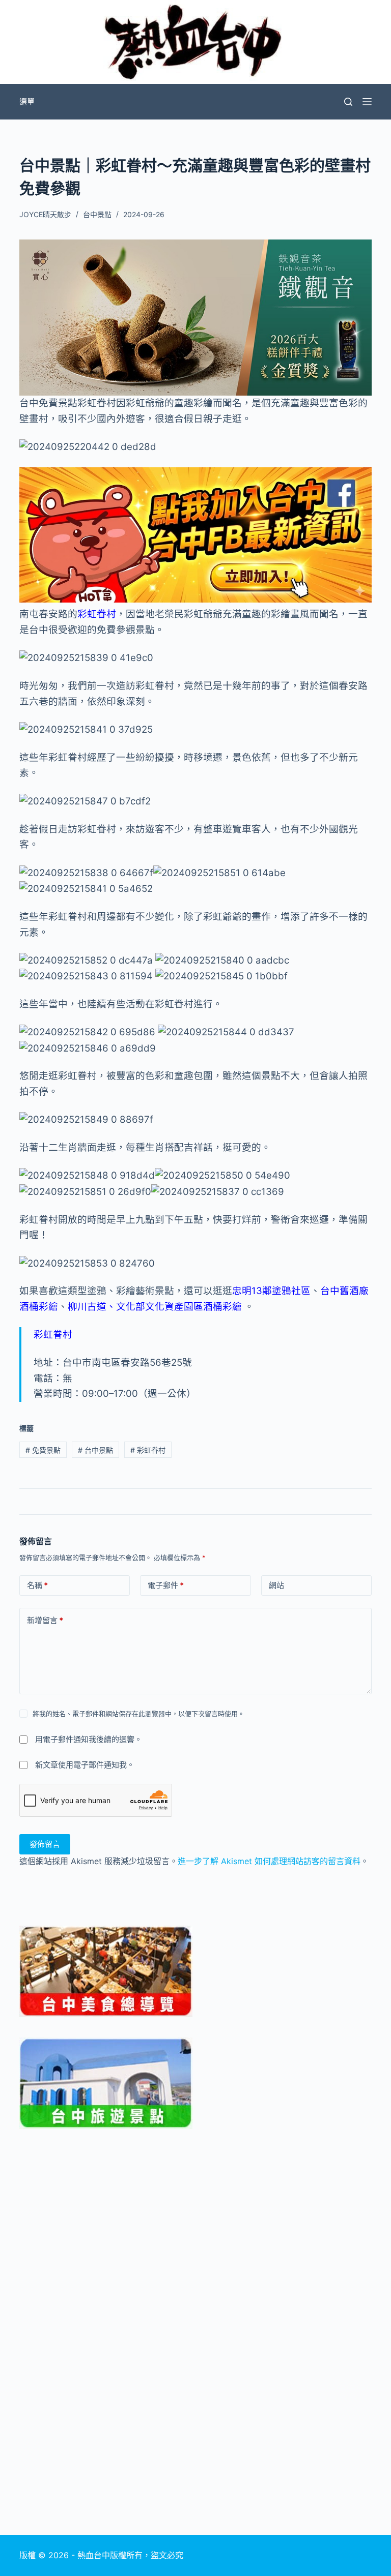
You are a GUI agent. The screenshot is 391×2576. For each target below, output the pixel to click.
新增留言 (45, 1620)
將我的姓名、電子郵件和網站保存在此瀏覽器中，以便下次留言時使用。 (138, 1714)
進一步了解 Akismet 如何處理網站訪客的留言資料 (269, 1861)
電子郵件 (166, 1585)
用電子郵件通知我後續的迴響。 (89, 1739)
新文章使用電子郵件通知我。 (85, 1765)
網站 (276, 1585)
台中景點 (97, 214)
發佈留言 (45, 1844)
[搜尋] (348, 102)
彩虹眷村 (148, 1450)
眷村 (106, 614)
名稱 (37, 1585)
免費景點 (43, 1450)
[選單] (367, 102)
